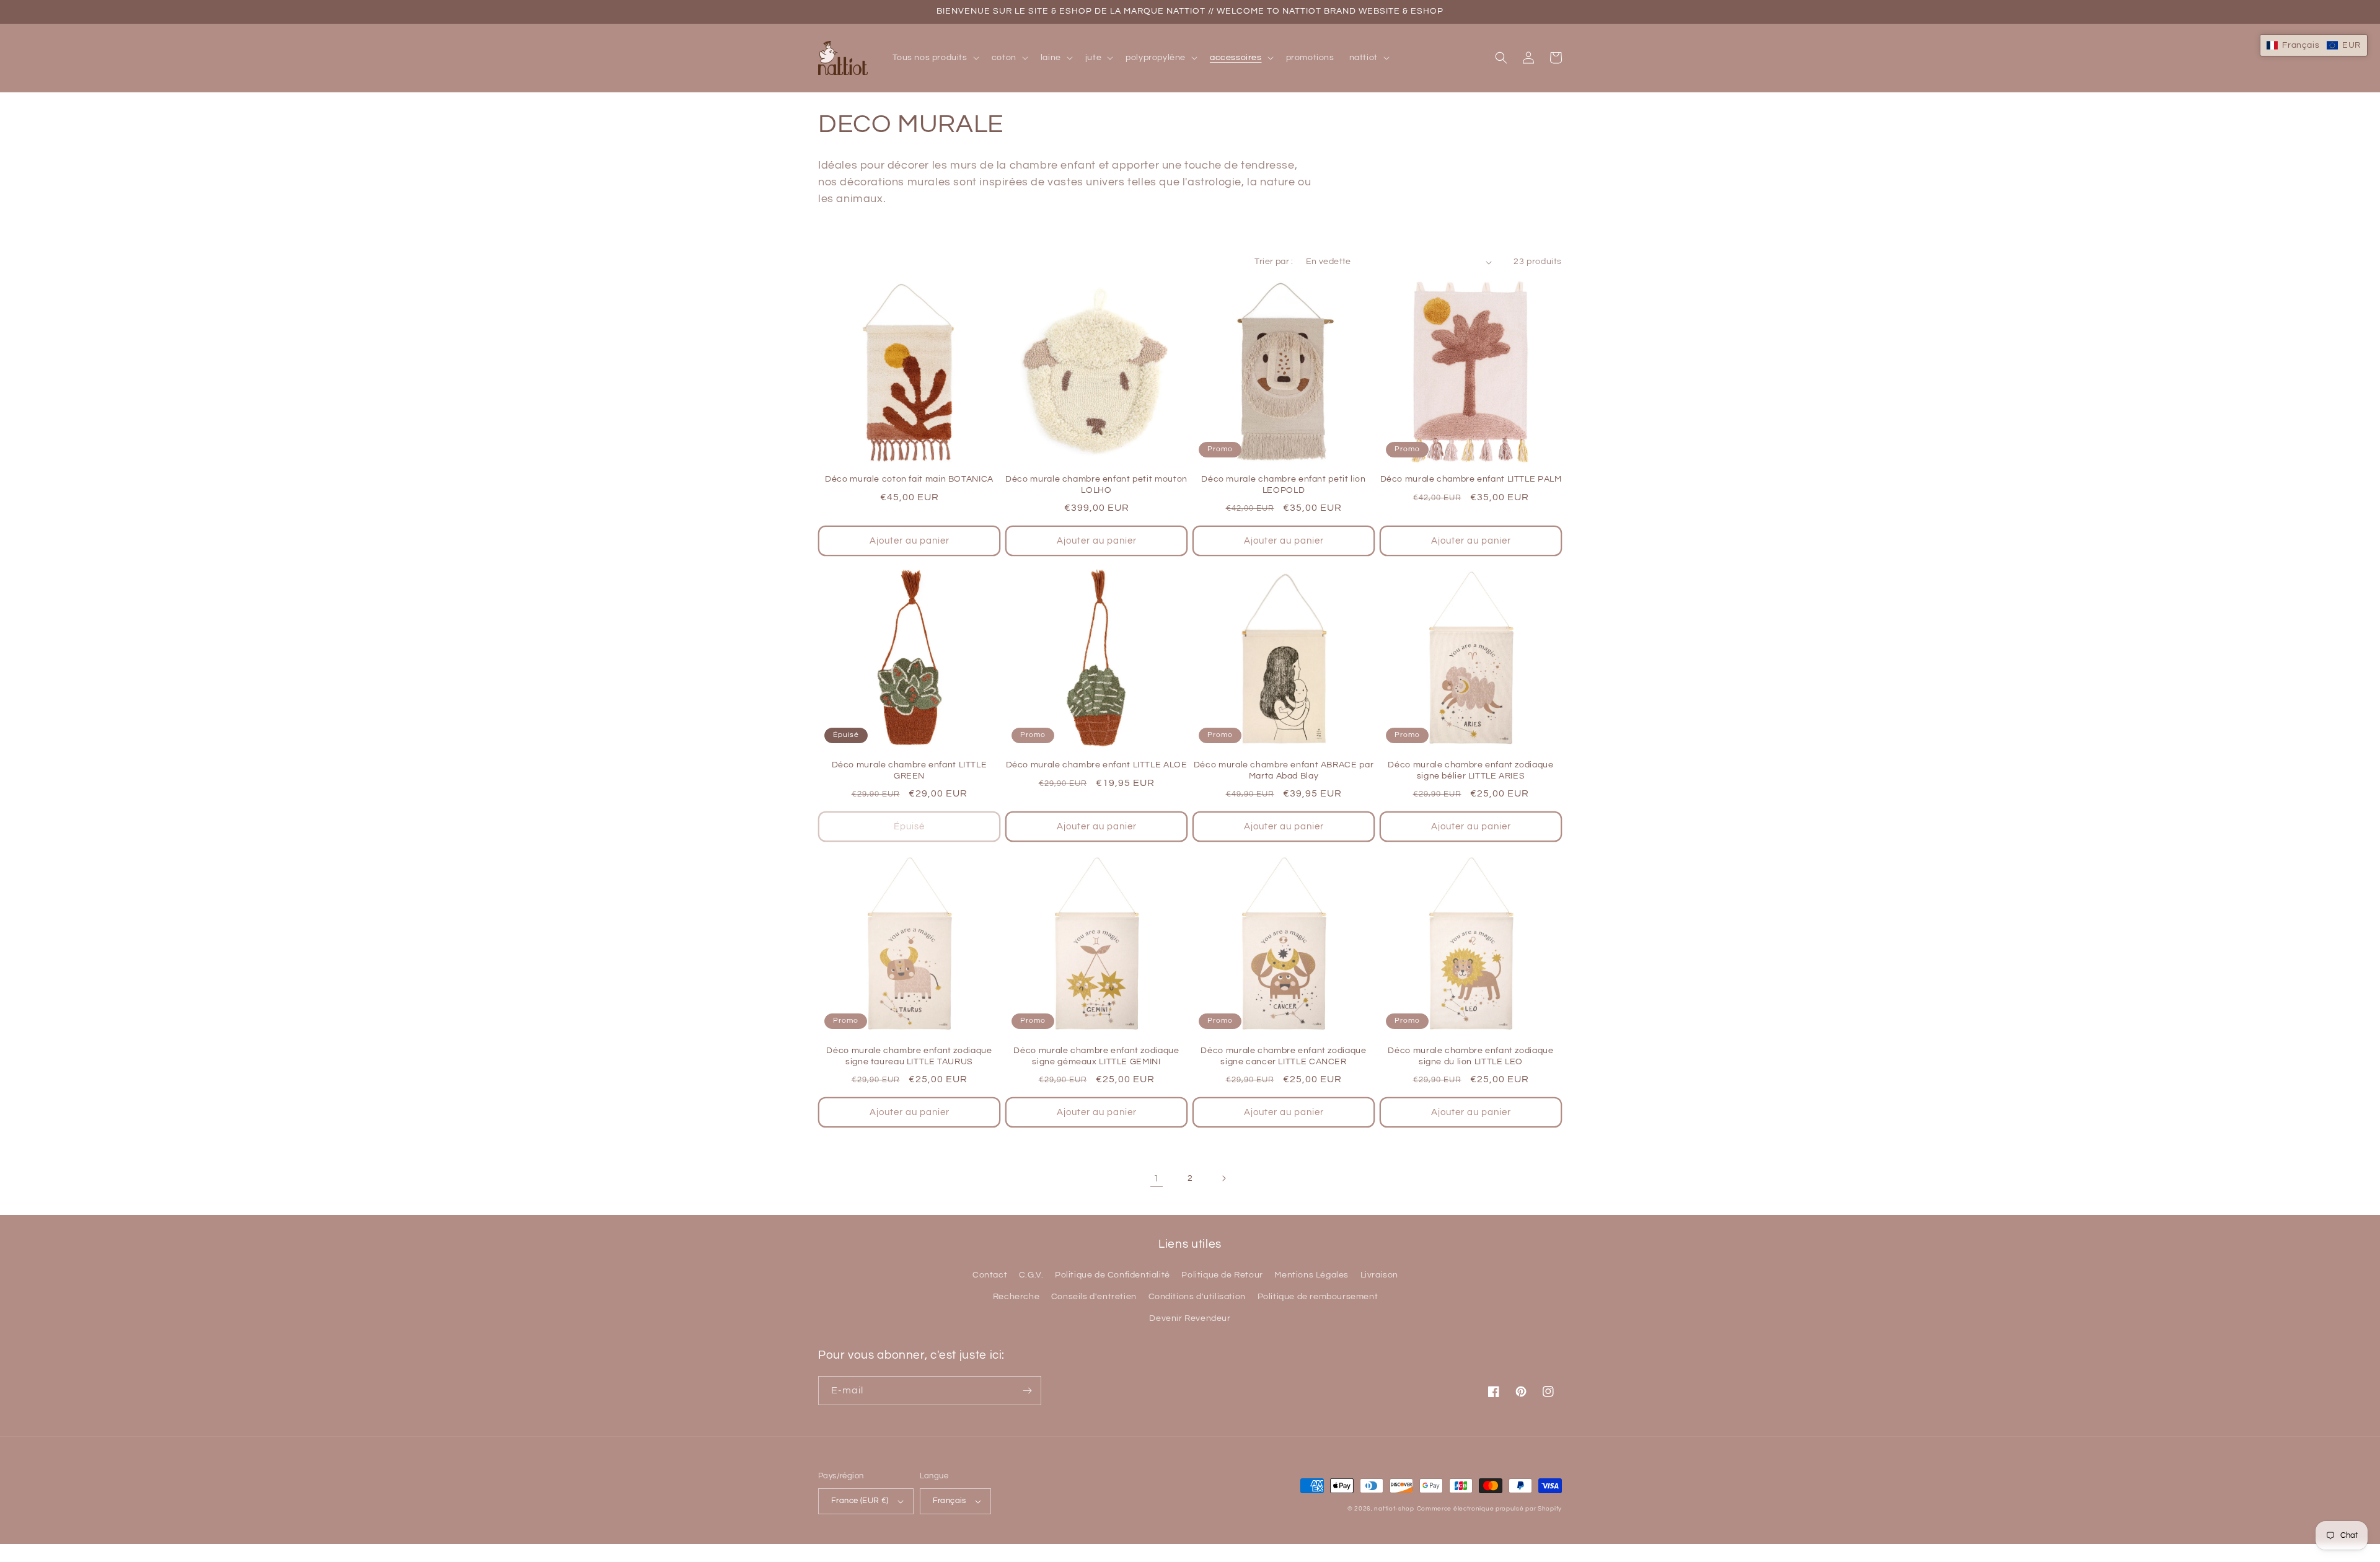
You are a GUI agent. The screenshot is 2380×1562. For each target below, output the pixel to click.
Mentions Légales (1311, 1275)
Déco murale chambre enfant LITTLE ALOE (1097, 765)
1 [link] (1157, 1178)
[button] (935, 58)
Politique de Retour (1222, 1275)
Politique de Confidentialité (1113, 1275)
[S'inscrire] (1027, 1391)
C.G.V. (1031, 1275)
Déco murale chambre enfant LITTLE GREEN (910, 770)
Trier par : (1274, 262)
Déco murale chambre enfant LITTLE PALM (1471, 479)
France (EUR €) (860, 1501)
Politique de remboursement (1318, 1297)
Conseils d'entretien (1094, 1297)
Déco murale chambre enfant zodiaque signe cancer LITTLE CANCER (1283, 1056)
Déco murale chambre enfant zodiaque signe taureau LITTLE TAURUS (909, 1056)
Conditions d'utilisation (1197, 1297)
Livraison (1379, 1275)
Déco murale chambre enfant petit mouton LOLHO (1096, 485)
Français (950, 1501)
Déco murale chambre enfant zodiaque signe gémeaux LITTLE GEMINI (1096, 1056)
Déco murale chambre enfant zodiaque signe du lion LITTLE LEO (1470, 1056)
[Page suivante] (1223, 1178)
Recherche (1016, 1297)
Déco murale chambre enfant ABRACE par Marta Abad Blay (1284, 770)
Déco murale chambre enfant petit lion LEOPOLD (1283, 485)
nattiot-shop (1394, 1509)
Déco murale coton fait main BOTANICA (909, 479)
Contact (990, 1275)
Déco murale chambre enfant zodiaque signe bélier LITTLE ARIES (1470, 770)
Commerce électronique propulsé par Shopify (1489, 1509)
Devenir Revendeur (1190, 1318)
